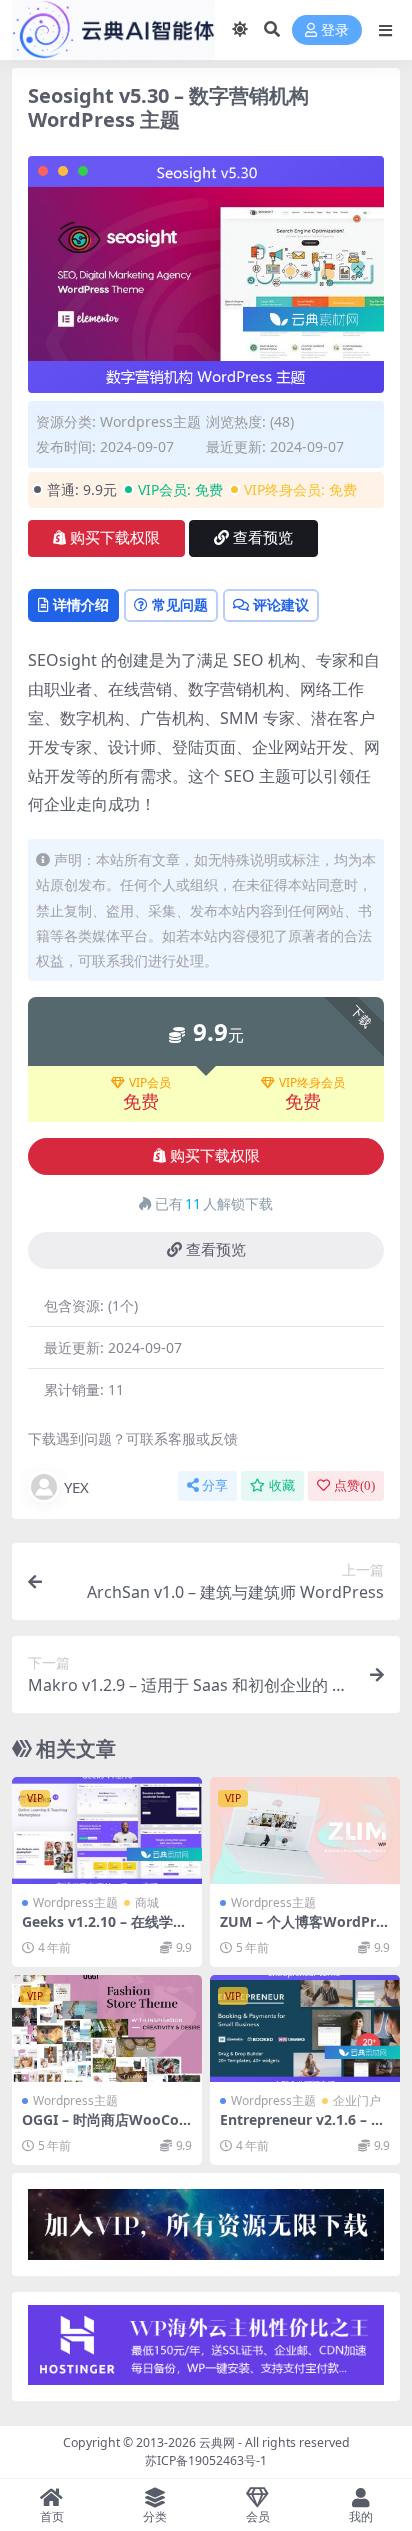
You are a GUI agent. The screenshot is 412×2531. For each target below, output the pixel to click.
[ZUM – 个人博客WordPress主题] (305, 1830)
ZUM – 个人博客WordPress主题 (302, 1930)
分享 (215, 1485)
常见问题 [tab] (180, 604)
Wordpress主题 (150, 421)
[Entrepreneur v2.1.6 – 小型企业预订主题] (305, 2028)
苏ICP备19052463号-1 (206, 2460)
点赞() (354, 1485)
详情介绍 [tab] (81, 604)
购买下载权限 (115, 538)
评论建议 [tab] (281, 604)
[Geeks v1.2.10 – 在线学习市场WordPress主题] (107, 1830)
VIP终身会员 (312, 1083)
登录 (335, 30)
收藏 (282, 1485)
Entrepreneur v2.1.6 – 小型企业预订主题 (302, 2128)
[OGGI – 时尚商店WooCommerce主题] (107, 2028)
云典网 (217, 2442)
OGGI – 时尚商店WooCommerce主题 (100, 2128)
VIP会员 (150, 1083)
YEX (76, 1487)
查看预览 (263, 538)
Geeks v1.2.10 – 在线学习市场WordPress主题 (104, 1930)
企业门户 (357, 2100)
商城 (147, 1902)
